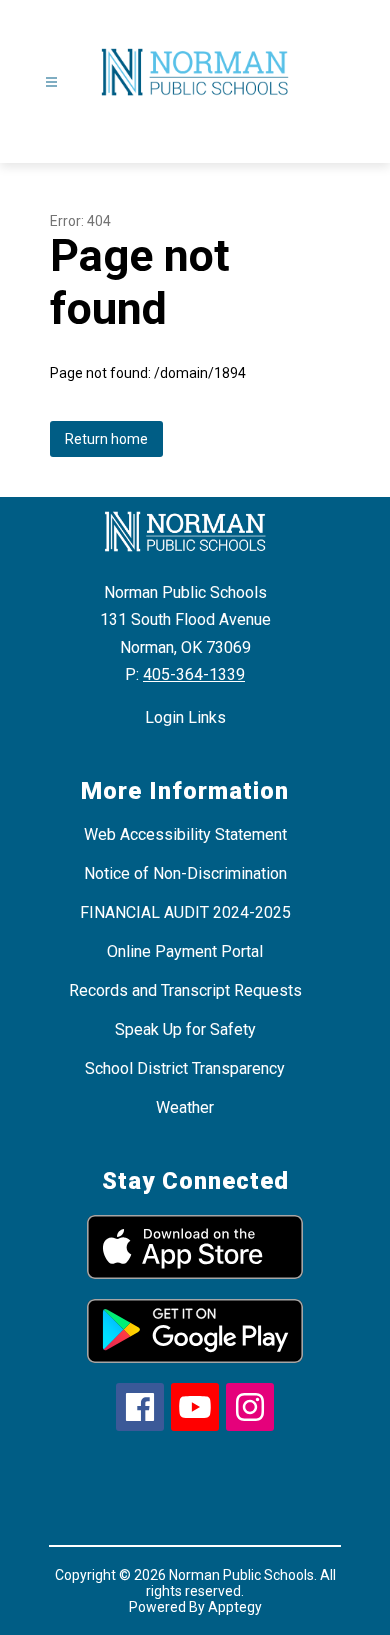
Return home (106, 439)
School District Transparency (185, 1068)
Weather (185, 1107)
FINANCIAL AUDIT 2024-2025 (185, 912)
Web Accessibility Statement (185, 834)
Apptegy (235, 1607)
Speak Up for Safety (185, 1029)
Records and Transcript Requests (185, 990)
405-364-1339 (194, 674)
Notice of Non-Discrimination (185, 873)
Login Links (185, 717)
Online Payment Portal (185, 951)
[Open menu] (51, 82)
